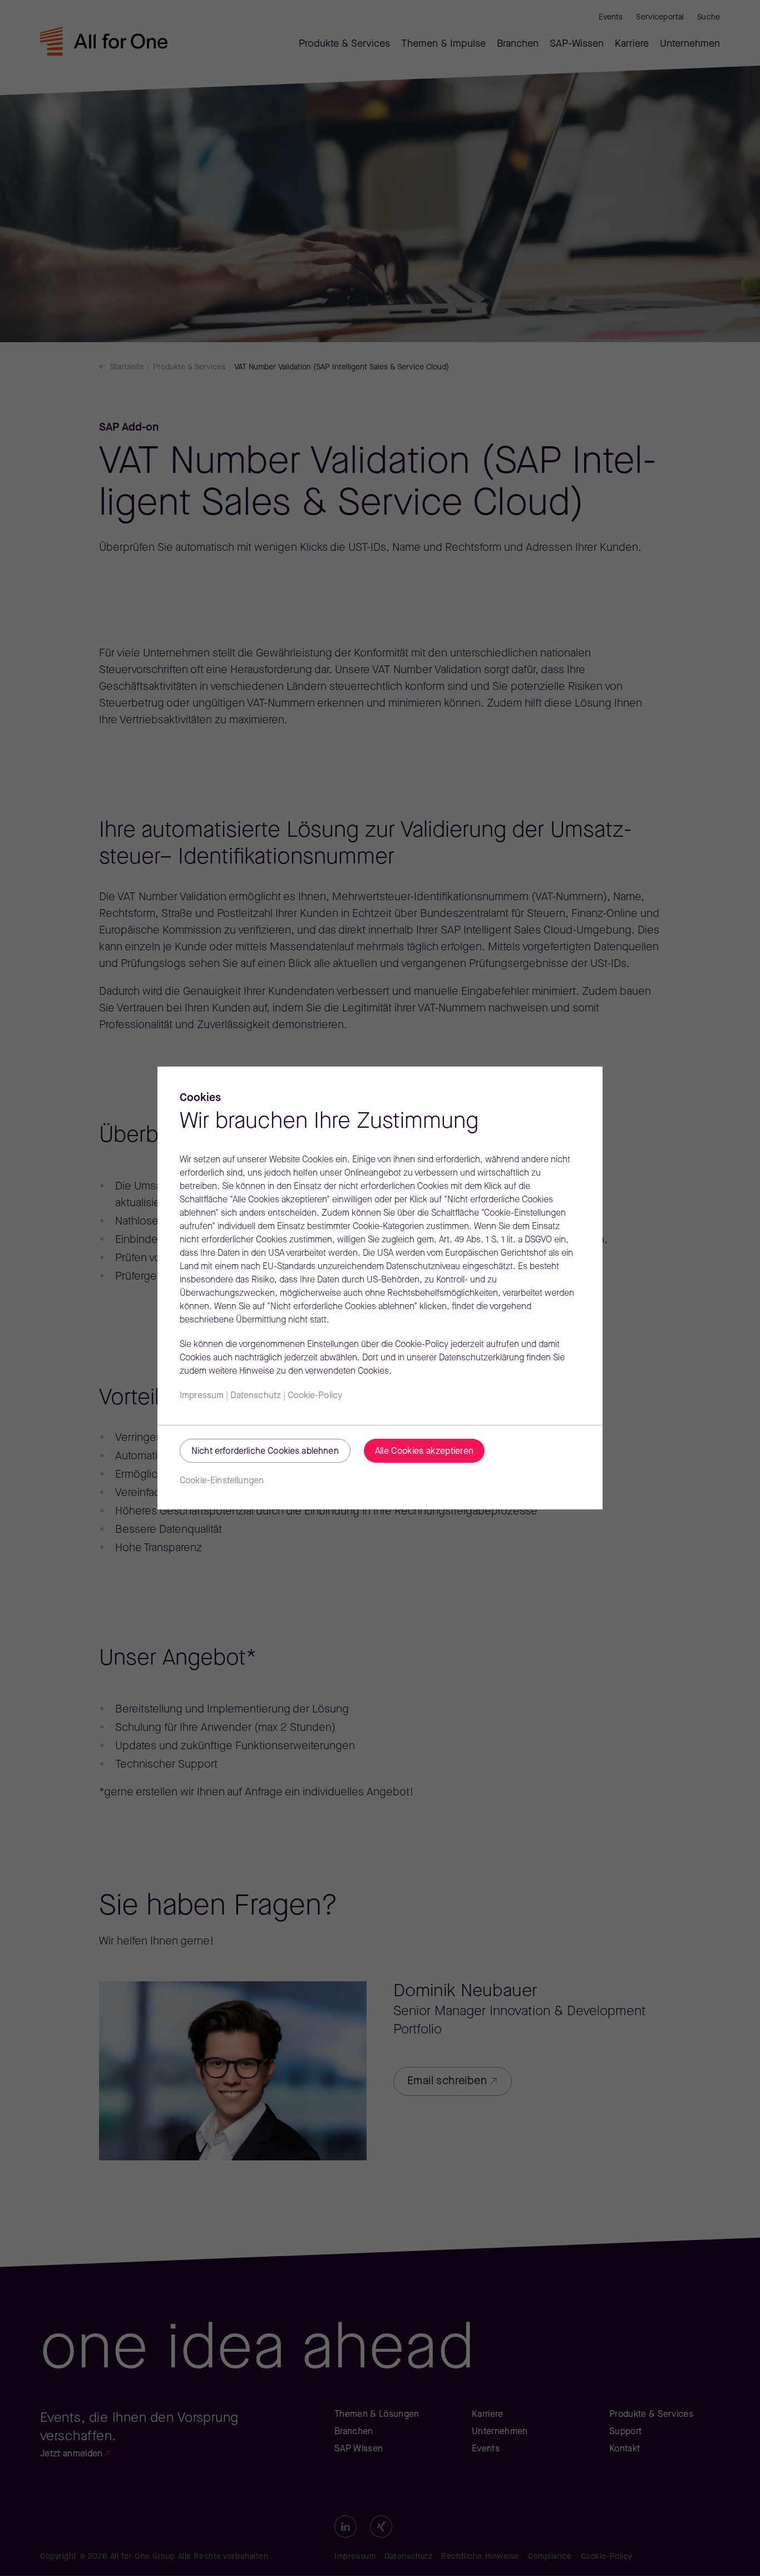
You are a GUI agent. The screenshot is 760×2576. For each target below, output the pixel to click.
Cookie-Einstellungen (222, 1481)
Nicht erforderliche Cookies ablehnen (265, 1452)
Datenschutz (256, 1396)
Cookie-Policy (315, 1396)
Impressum (202, 1396)
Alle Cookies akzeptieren (425, 1452)
